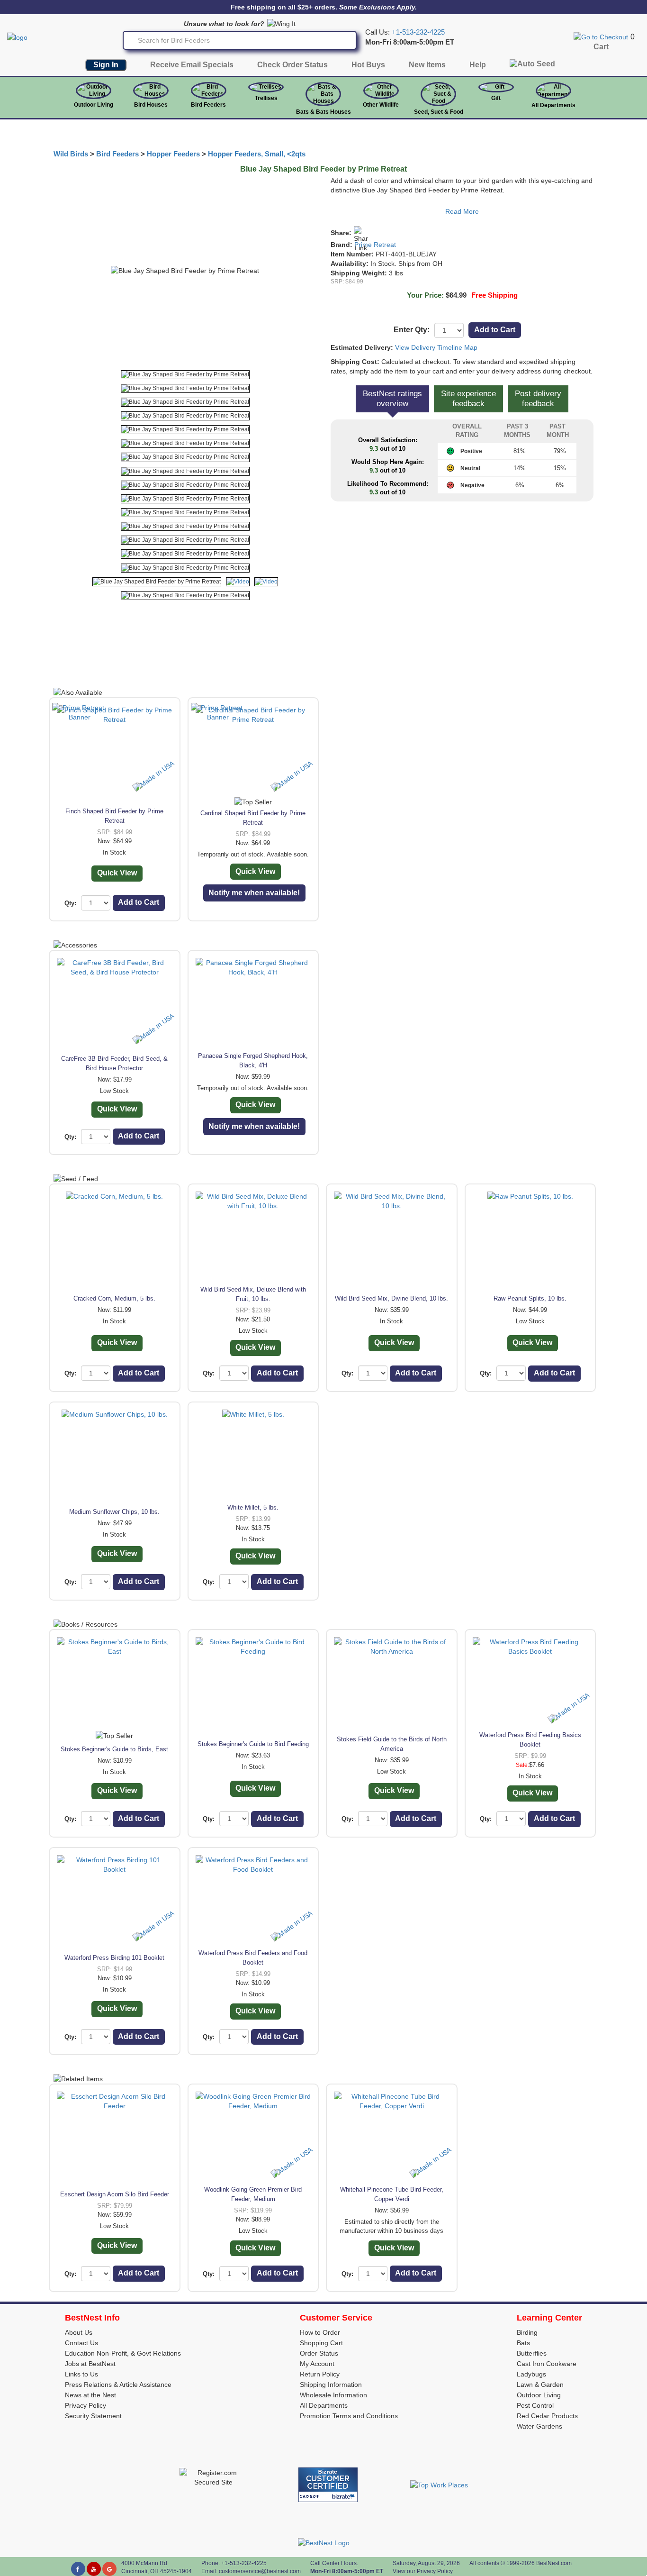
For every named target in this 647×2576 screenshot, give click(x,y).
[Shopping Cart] (601, 36)
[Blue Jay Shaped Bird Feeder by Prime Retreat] (185, 375)
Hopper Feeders (173, 154)
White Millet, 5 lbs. (253, 1507)
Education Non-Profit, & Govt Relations (123, 2353)
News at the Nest (90, 2395)
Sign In (106, 65)
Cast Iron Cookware (547, 2364)
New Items (427, 65)
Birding (527, 2332)
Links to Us (81, 2374)
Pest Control (535, 2405)
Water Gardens (539, 2426)
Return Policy (320, 2374)
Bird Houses (151, 105)
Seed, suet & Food (439, 112)
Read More (462, 211)
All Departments (553, 105)
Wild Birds (71, 154)
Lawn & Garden (540, 2385)
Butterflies (532, 2353)
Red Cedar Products (547, 2416)
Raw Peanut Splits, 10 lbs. (530, 1298)
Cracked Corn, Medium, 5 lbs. (114, 1298)
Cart (601, 47)
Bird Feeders (208, 105)
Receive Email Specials (192, 65)
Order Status (319, 2353)
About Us (79, 2332)
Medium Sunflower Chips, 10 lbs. (114, 1512)
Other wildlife (381, 105)
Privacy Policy (85, 2405)
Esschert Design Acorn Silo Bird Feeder (115, 2194)
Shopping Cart (321, 2343)
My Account (317, 2364)
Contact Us (81, 2343)
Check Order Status (292, 65)
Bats (523, 2343)
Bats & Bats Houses (323, 112)
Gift (496, 98)
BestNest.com (554, 2563)
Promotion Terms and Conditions (349, 2416)
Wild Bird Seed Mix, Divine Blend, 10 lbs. (391, 1298)
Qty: (70, 903)
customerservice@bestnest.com (260, 2571)
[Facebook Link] (78, 2569)
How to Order (320, 2332)
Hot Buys (368, 65)
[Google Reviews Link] (109, 2569)
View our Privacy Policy (423, 2571)
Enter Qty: (412, 330)
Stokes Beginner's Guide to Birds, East (114, 1749)
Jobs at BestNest (90, 2364)
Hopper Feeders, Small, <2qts (257, 154)
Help (478, 65)
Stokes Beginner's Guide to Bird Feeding (253, 1744)
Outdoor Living (94, 105)
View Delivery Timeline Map (436, 347)
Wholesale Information (333, 2395)
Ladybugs (531, 2374)
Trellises (266, 98)
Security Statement (93, 2416)
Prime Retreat (375, 245)
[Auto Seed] (532, 66)
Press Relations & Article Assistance (118, 2385)
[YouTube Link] (94, 2569)
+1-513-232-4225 (418, 32)
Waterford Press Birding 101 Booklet (114, 1958)
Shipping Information (331, 2385)
